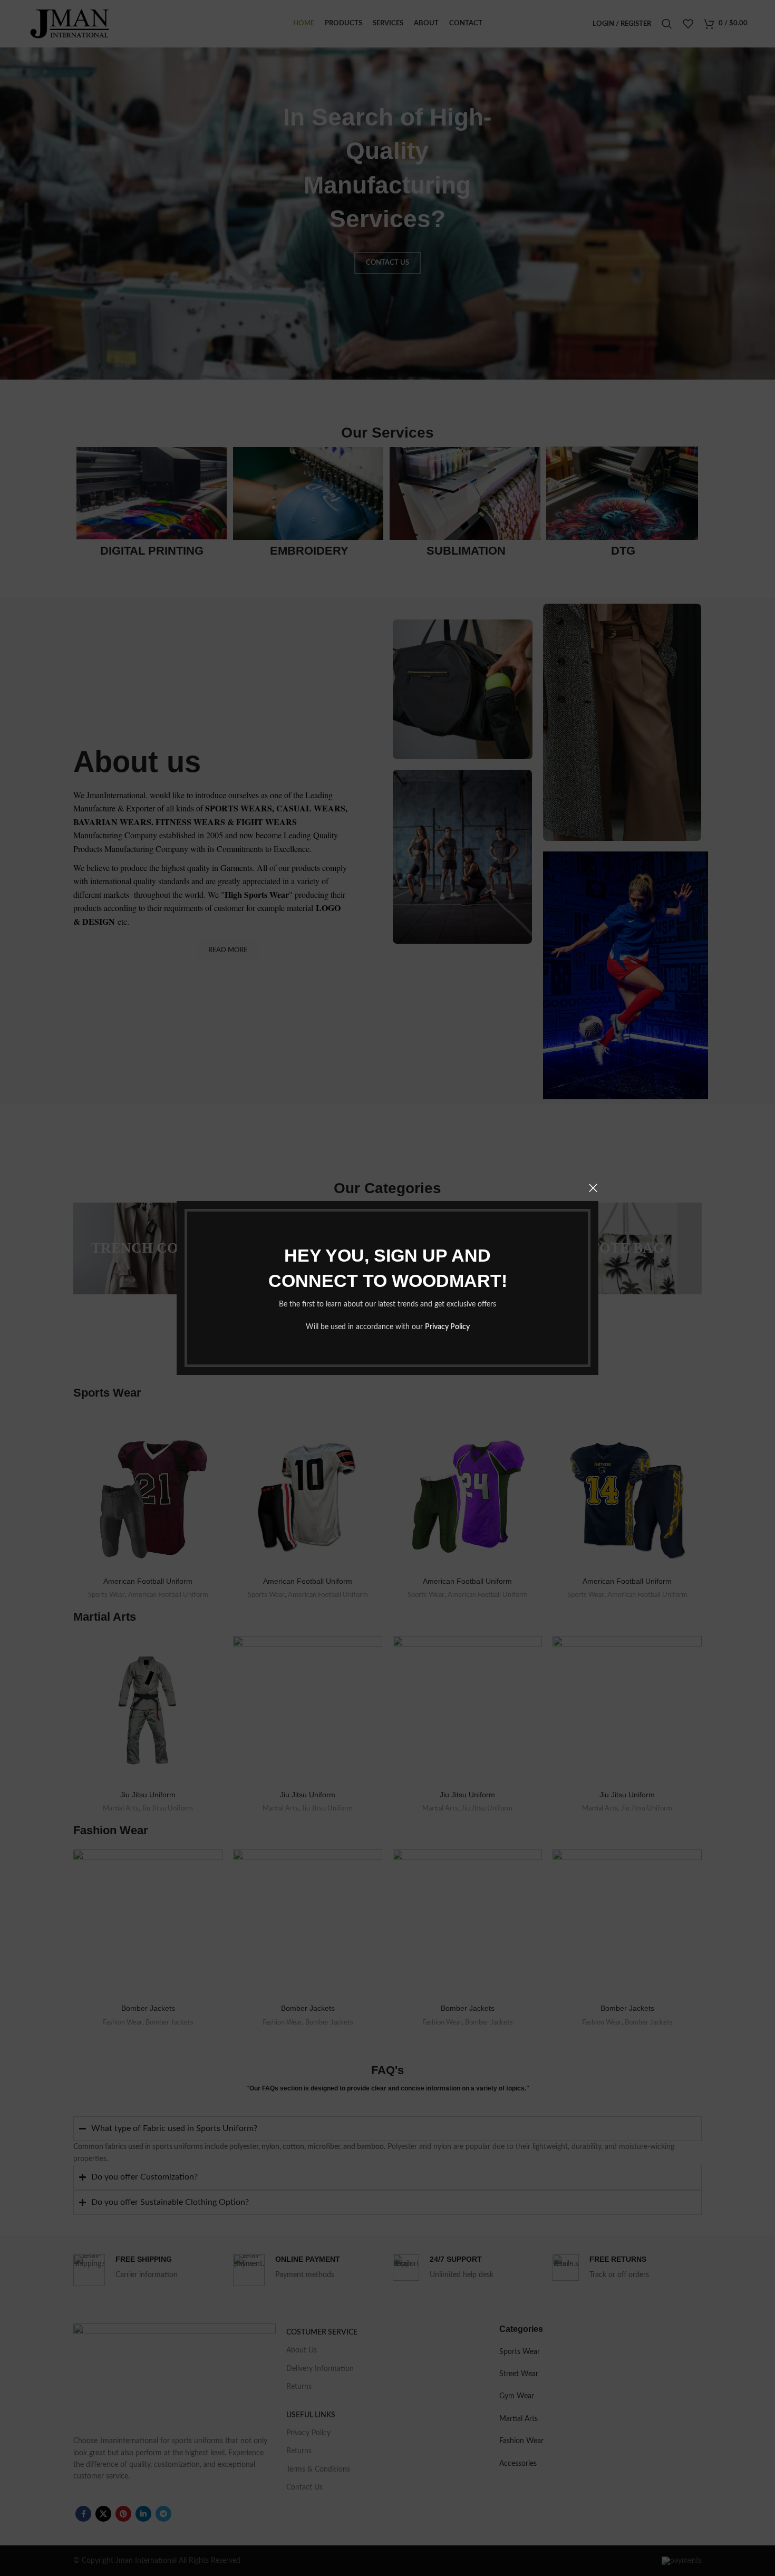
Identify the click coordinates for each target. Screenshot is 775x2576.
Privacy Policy (447, 1327)
